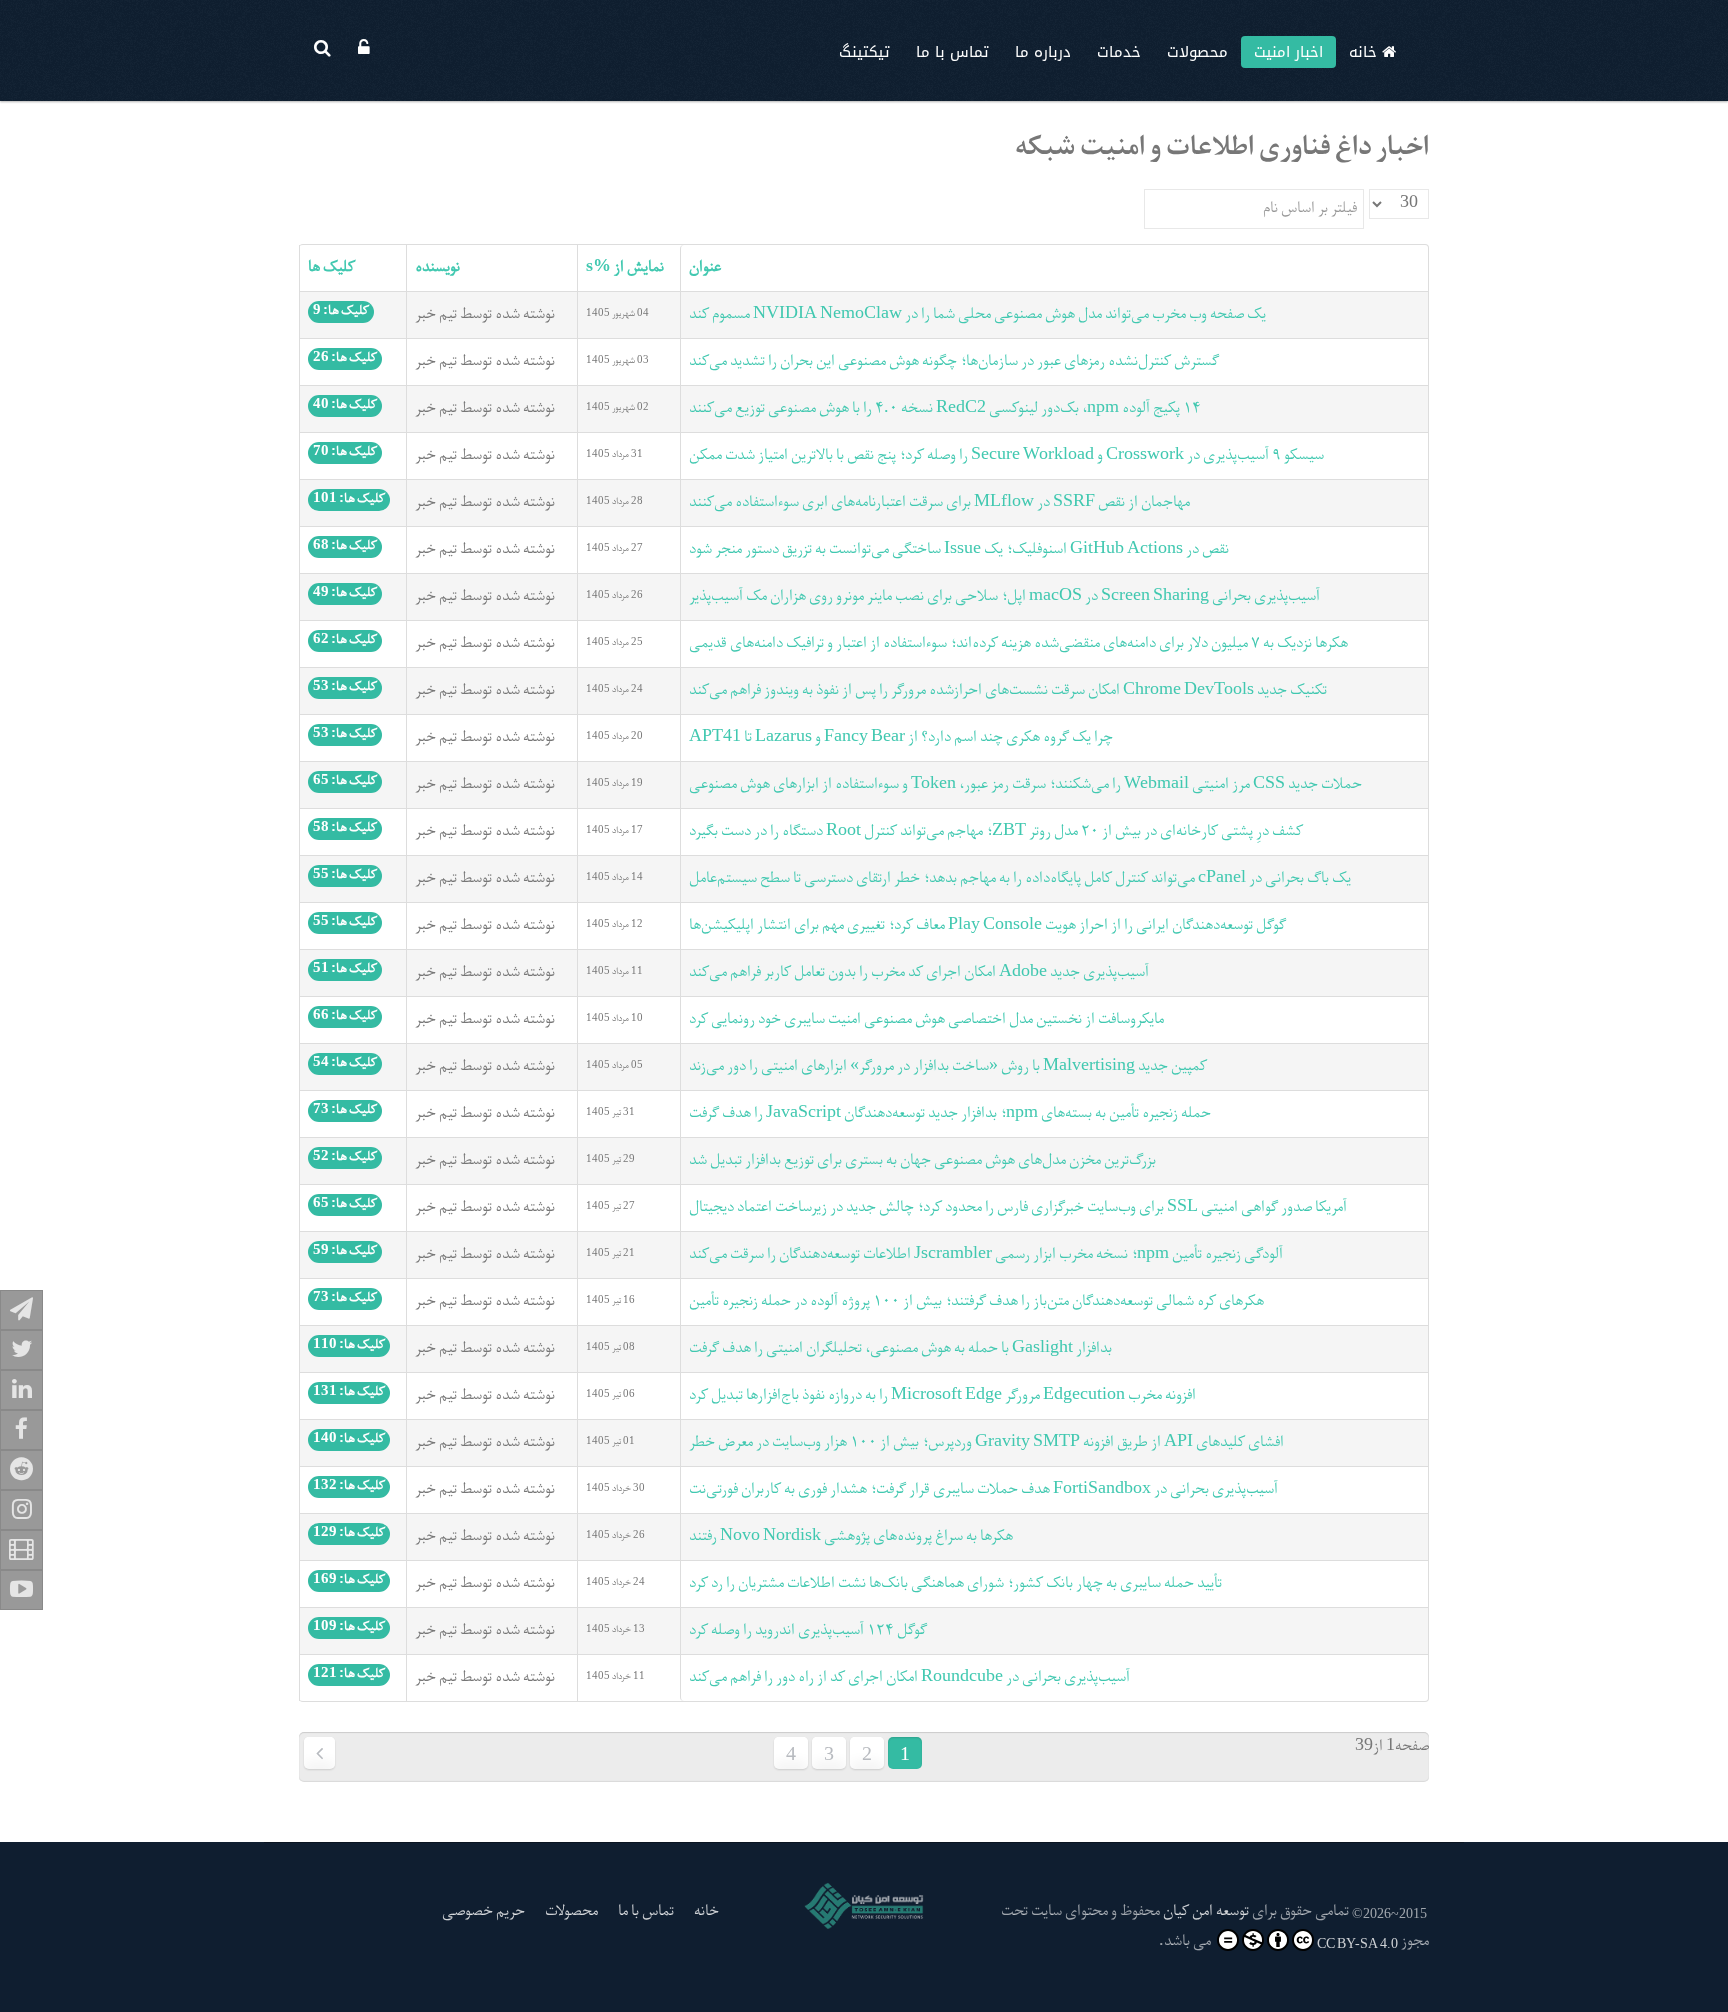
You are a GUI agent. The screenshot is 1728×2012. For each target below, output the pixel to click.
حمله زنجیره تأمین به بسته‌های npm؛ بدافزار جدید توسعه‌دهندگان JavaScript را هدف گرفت (950, 1114)
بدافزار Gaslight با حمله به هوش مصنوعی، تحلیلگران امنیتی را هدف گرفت (900, 1349)
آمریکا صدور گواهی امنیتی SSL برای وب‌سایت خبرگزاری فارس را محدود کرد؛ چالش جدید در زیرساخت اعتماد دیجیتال (1018, 1208)
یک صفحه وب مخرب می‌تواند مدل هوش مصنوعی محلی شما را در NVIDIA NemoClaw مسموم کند (977, 315)
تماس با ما (952, 52)
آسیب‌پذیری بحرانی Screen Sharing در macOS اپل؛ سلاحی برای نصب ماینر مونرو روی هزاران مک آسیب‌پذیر (1004, 597)
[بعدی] (319, 1753)
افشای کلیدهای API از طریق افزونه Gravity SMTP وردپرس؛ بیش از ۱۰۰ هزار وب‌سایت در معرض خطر (986, 1443)
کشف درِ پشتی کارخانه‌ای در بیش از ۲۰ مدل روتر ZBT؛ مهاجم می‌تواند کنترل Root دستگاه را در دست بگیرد (996, 832)
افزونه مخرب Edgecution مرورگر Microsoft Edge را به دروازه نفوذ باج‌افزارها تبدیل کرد (942, 1396)
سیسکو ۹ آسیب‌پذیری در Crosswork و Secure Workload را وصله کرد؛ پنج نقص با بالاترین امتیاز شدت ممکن (1006, 456)
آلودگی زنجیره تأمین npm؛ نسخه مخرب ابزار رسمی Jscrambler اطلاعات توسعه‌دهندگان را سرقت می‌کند (986, 1255)
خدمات (1119, 52)
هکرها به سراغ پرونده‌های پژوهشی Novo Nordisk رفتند (851, 1537)
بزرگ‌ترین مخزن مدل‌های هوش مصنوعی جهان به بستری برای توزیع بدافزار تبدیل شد (922, 1161)
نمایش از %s (625, 268)
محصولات (1197, 52)
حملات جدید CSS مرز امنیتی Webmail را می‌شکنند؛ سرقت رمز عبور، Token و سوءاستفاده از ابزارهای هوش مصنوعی (1025, 785)
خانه (1365, 52)
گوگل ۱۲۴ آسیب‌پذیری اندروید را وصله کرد (808, 1631)
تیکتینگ (864, 52)
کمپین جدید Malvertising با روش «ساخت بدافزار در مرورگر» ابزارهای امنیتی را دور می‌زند (948, 1067)
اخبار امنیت (1288, 52)
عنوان (705, 268)
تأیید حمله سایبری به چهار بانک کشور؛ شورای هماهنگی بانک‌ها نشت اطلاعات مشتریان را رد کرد (955, 1584)
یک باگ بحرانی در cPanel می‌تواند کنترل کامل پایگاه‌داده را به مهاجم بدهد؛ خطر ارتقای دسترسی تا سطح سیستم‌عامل (1020, 879)
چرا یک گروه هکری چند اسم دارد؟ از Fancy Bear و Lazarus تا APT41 (901, 738)
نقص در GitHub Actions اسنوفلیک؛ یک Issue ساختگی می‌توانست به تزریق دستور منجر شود (959, 550)
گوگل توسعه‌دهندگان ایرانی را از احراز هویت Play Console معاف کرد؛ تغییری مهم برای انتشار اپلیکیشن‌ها (987, 926)
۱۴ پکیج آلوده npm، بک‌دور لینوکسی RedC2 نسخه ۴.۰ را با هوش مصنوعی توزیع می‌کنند (945, 409)
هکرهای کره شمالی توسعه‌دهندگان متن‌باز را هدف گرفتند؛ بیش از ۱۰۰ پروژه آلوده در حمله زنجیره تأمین (976, 1302)
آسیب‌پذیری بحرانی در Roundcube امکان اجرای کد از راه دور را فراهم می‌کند (909, 1678)
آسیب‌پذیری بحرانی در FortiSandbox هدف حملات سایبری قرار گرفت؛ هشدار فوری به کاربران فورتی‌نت (983, 1490)
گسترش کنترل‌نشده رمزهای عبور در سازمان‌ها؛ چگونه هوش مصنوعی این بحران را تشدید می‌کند (954, 362)
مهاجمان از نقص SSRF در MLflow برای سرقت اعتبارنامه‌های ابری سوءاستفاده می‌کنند (939, 503)
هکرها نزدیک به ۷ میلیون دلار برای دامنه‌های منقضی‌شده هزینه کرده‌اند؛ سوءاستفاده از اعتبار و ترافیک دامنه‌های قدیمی (1018, 644)
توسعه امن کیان (1206, 1912)
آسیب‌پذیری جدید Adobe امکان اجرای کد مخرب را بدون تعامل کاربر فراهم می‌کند (919, 973)
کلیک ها (331, 268)
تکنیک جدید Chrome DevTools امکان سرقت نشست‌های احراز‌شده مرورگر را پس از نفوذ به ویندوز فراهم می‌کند (1008, 691)
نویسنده (437, 268)
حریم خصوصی (483, 1912)
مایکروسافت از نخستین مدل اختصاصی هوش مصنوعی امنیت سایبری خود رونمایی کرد (926, 1020)
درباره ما (1043, 52)
